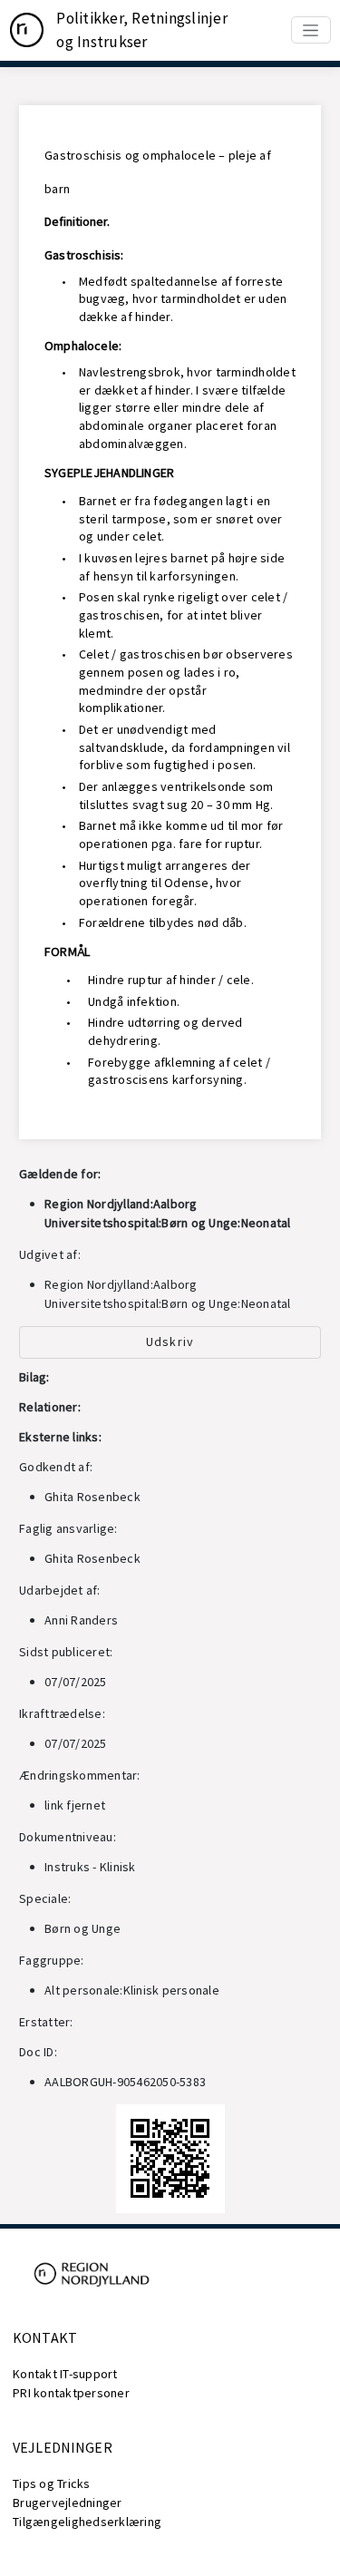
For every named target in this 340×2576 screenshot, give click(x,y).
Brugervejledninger (68, 2503)
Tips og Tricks (52, 2483)
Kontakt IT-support (65, 2374)
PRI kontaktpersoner (71, 2393)
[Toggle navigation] (311, 30)
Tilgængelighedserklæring (87, 2522)
